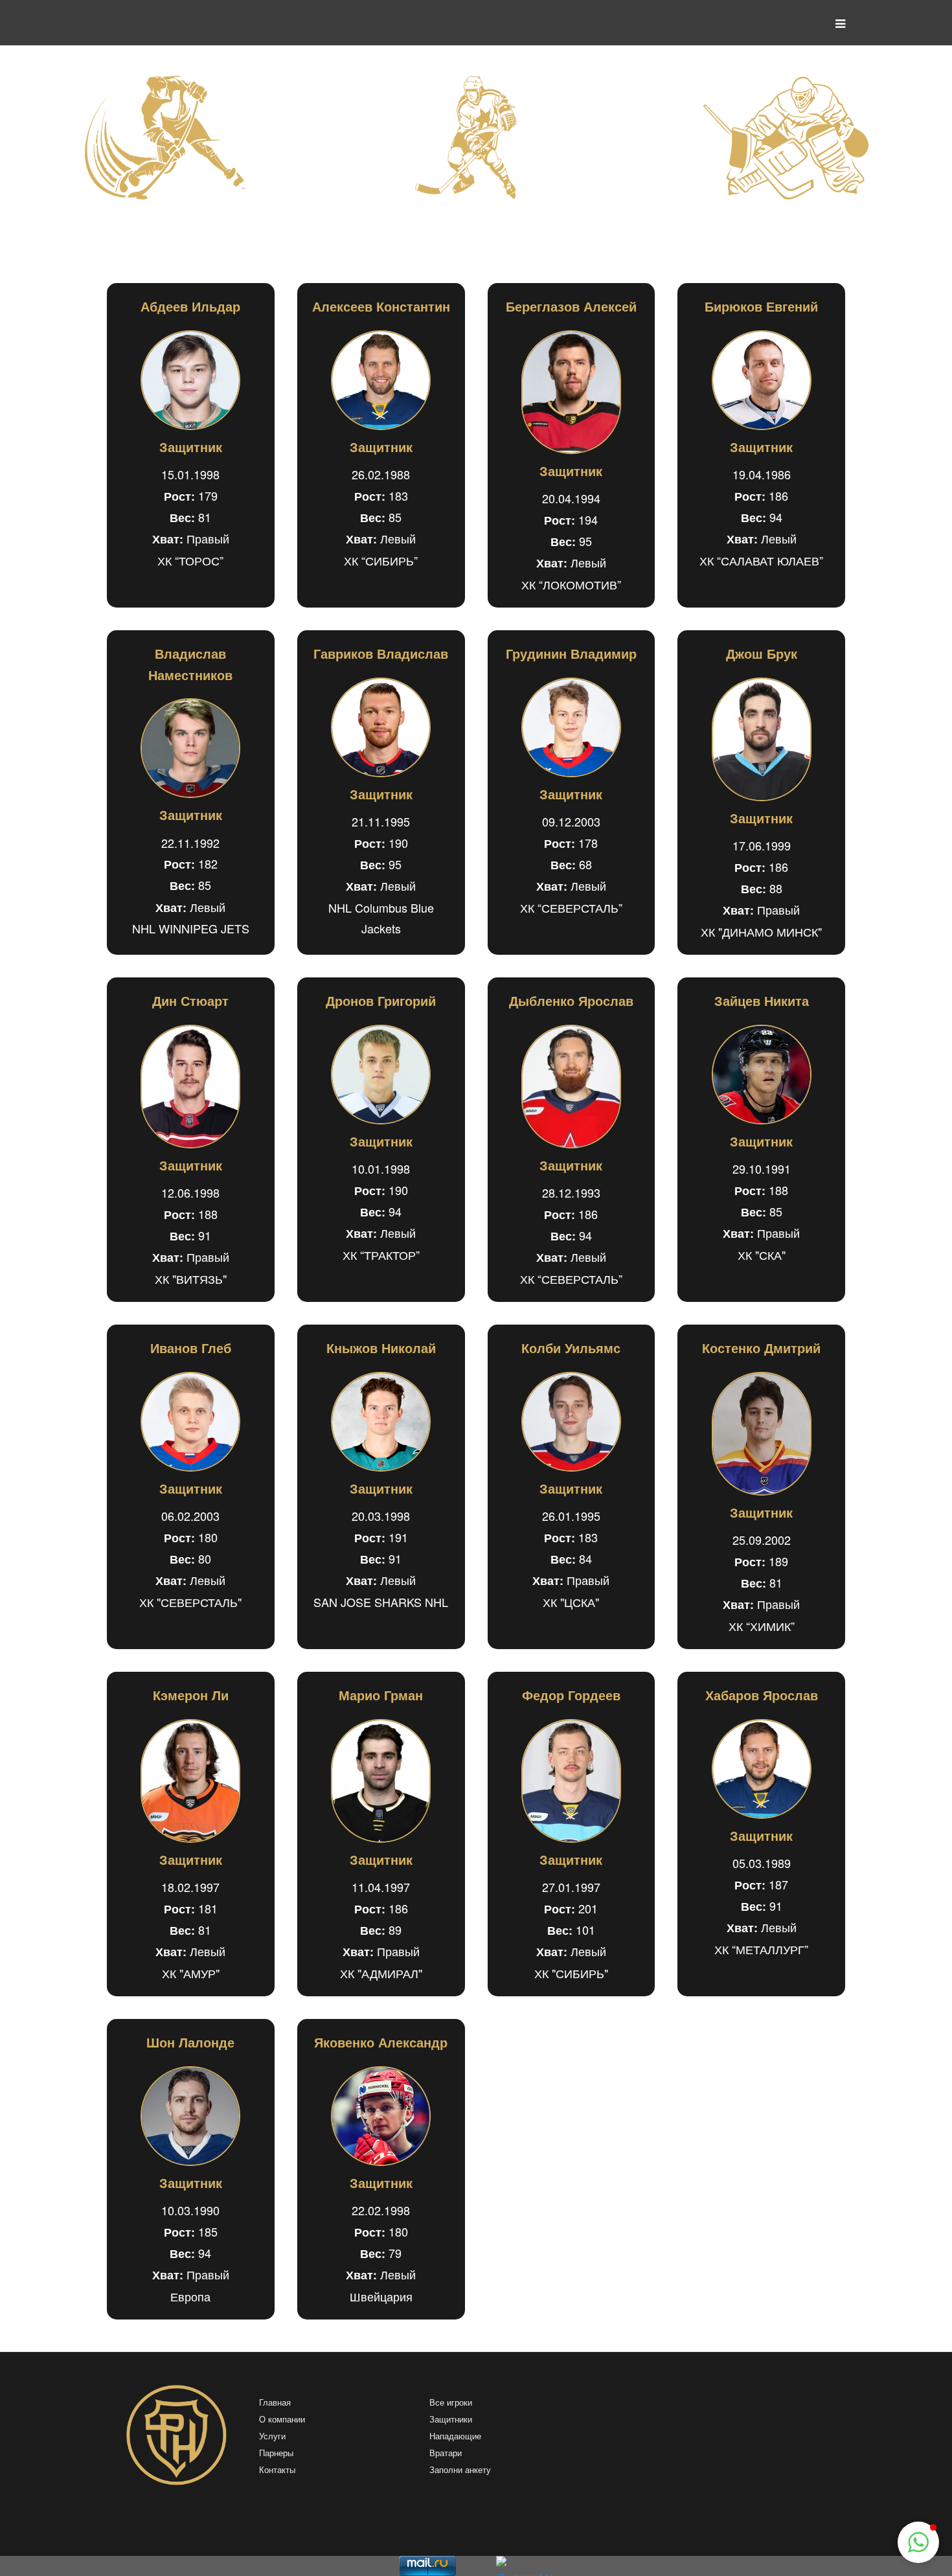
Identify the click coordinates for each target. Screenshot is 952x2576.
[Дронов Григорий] (381, 1075)
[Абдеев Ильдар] (191, 380)
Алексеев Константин (381, 306)
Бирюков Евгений (761, 306)
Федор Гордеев (571, 1695)
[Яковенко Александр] (381, 2116)
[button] (918, 2542)
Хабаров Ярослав (762, 1695)
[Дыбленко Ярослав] (572, 1087)
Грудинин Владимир (571, 653)
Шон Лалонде (190, 2042)
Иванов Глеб (191, 1348)
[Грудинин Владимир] (572, 727)
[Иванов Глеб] (191, 1422)
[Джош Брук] (761, 739)
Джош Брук (762, 653)
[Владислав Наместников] (191, 748)
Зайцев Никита (762, 1000)
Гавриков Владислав (381, 653)
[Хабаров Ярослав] (761, 1769)
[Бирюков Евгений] (761, 380)
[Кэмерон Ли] (191, 1781)
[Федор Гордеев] (572, 1781)
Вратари (446, 2453)
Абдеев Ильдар (190, 306)
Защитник (191, 447)
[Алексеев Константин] (381, 380)
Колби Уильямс (571, 1348)
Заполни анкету (460, 2470)
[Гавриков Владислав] (381, 727)
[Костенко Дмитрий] (761, 1434)
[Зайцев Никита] (761, 1075)
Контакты (277, 2470)
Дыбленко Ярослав (571, 1000)
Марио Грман (381, 1695)
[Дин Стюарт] (191, 1087)
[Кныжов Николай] (381, 1422)
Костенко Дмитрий (761, 1348)
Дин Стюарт (190, 1000)
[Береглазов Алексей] (572, 392)
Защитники (451, 2420)
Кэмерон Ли (191, 1695)
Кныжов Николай (381, 1348)
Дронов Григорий (381, 1000)
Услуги (272, 2436)
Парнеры (276, 2453)
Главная (275, 2403)
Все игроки (451, 2403)
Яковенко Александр (381, 2042)
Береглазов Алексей (571, 306)
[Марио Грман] (381, 1781)
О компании (282, 2420)
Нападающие (455, 2436)
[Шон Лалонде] (191, 2116)
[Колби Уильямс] (572, 1422)
